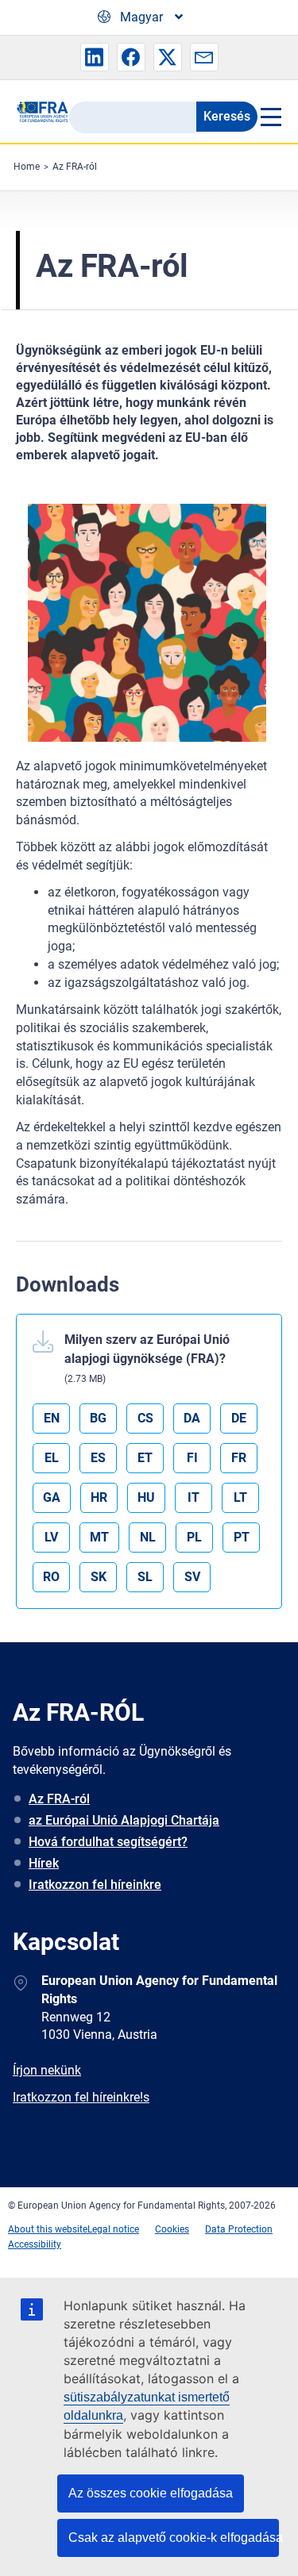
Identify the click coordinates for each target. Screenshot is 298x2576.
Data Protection (239, 2229)
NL (148, 1537)
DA (192, 1418)
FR (239, 1458)
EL (52, 1458)
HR (99, 1497)
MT (99, 1537)
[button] (95, 57)
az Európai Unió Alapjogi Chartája (124, 1820)
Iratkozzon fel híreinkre (95, 1885)
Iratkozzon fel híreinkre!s (81, 2097)
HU (146, 1497)
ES (98, 1458)
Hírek (44, 1863)
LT (240, 1497)
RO (51, 1577)
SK (99, 1577)
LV (51, 1537)
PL (194, 1537)
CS (145, 1418)
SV (192, 1577)
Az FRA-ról (75, 167)
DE (239, 1418)
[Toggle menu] (270, 117)
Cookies (172, 2229)
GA (52, 1497)
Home (27, 167)
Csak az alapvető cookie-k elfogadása (174, 2538)
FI (192, 1458)
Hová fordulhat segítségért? (108, 1842)
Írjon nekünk (47, 2070)
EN (52, 1418)
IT (194, 1497)
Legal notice (113, 2229)
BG (98, 1418)
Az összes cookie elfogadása (151, 2493)
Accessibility (35, 2244)
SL (145, 1577)
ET (145, 1458)
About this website (48, 2229)
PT (242, 1537)
